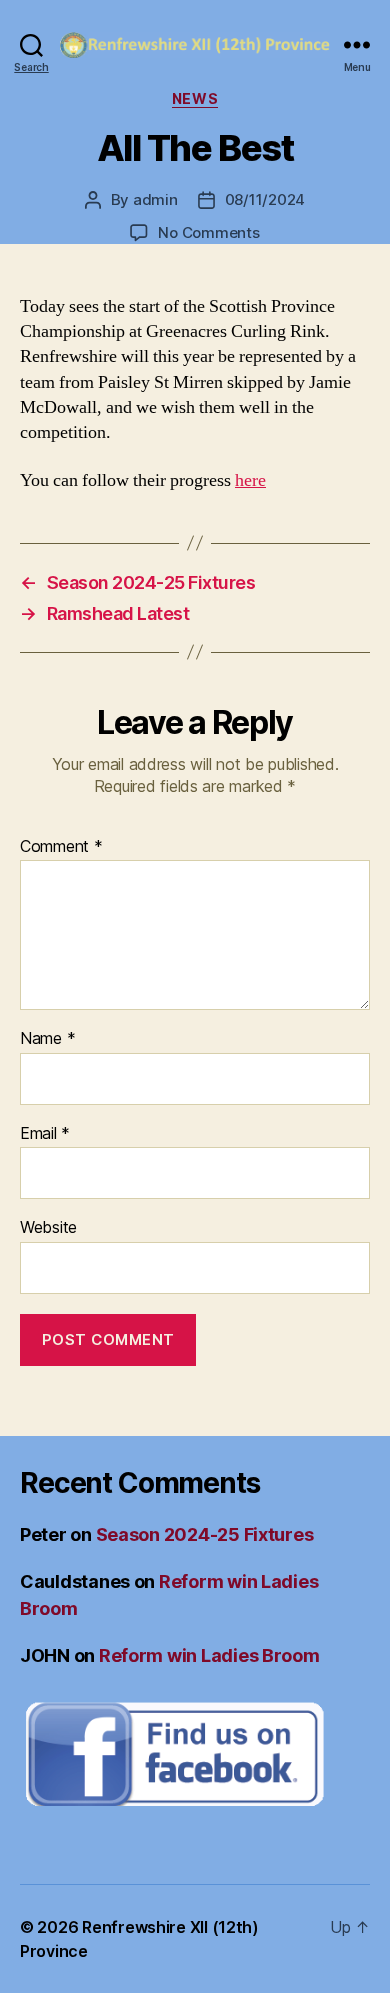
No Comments (208, 232)
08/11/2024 (265, 199)
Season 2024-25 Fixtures (205, 1534)
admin (155, 199)
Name (47, 1039)
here (250, 480)
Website (48, 1228)
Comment (61, 847)
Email (45, 1134)
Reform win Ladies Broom (209, 1655)
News (195, 98)
